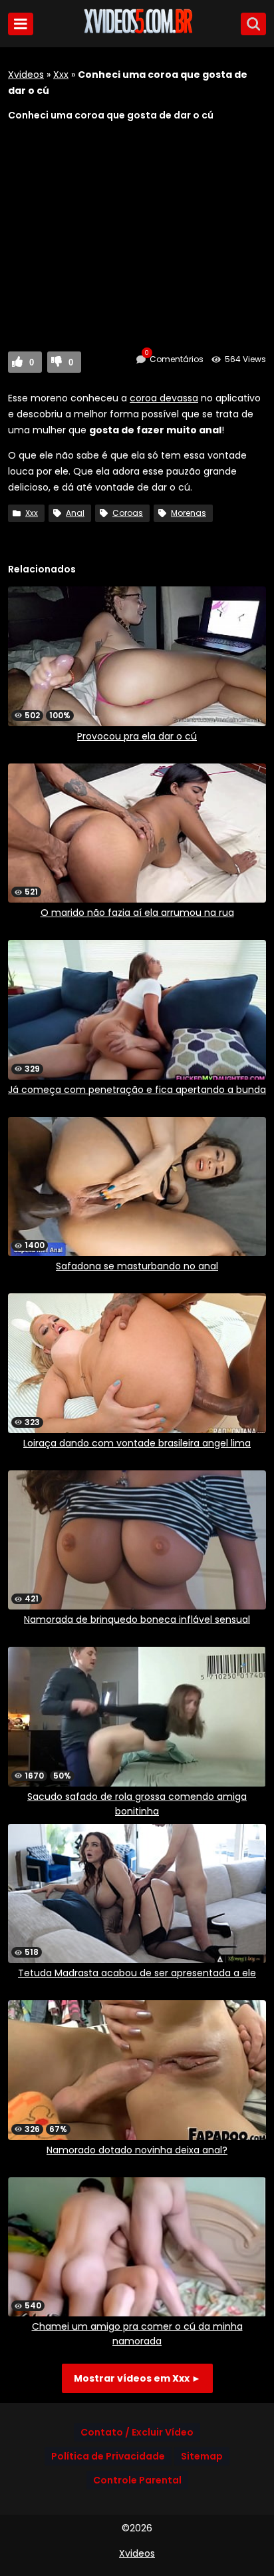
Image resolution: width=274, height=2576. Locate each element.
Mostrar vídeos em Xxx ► (137, 2378)
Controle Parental (137, 2480)
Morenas (189, 513)
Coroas (128, 513)
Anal (75, 513)
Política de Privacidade (108, 2456)
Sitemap (202, 2456)
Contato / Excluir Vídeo (137, 2432)
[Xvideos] (137, 31)
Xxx (61, 75)
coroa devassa (164, 398)
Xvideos (26, 75)
